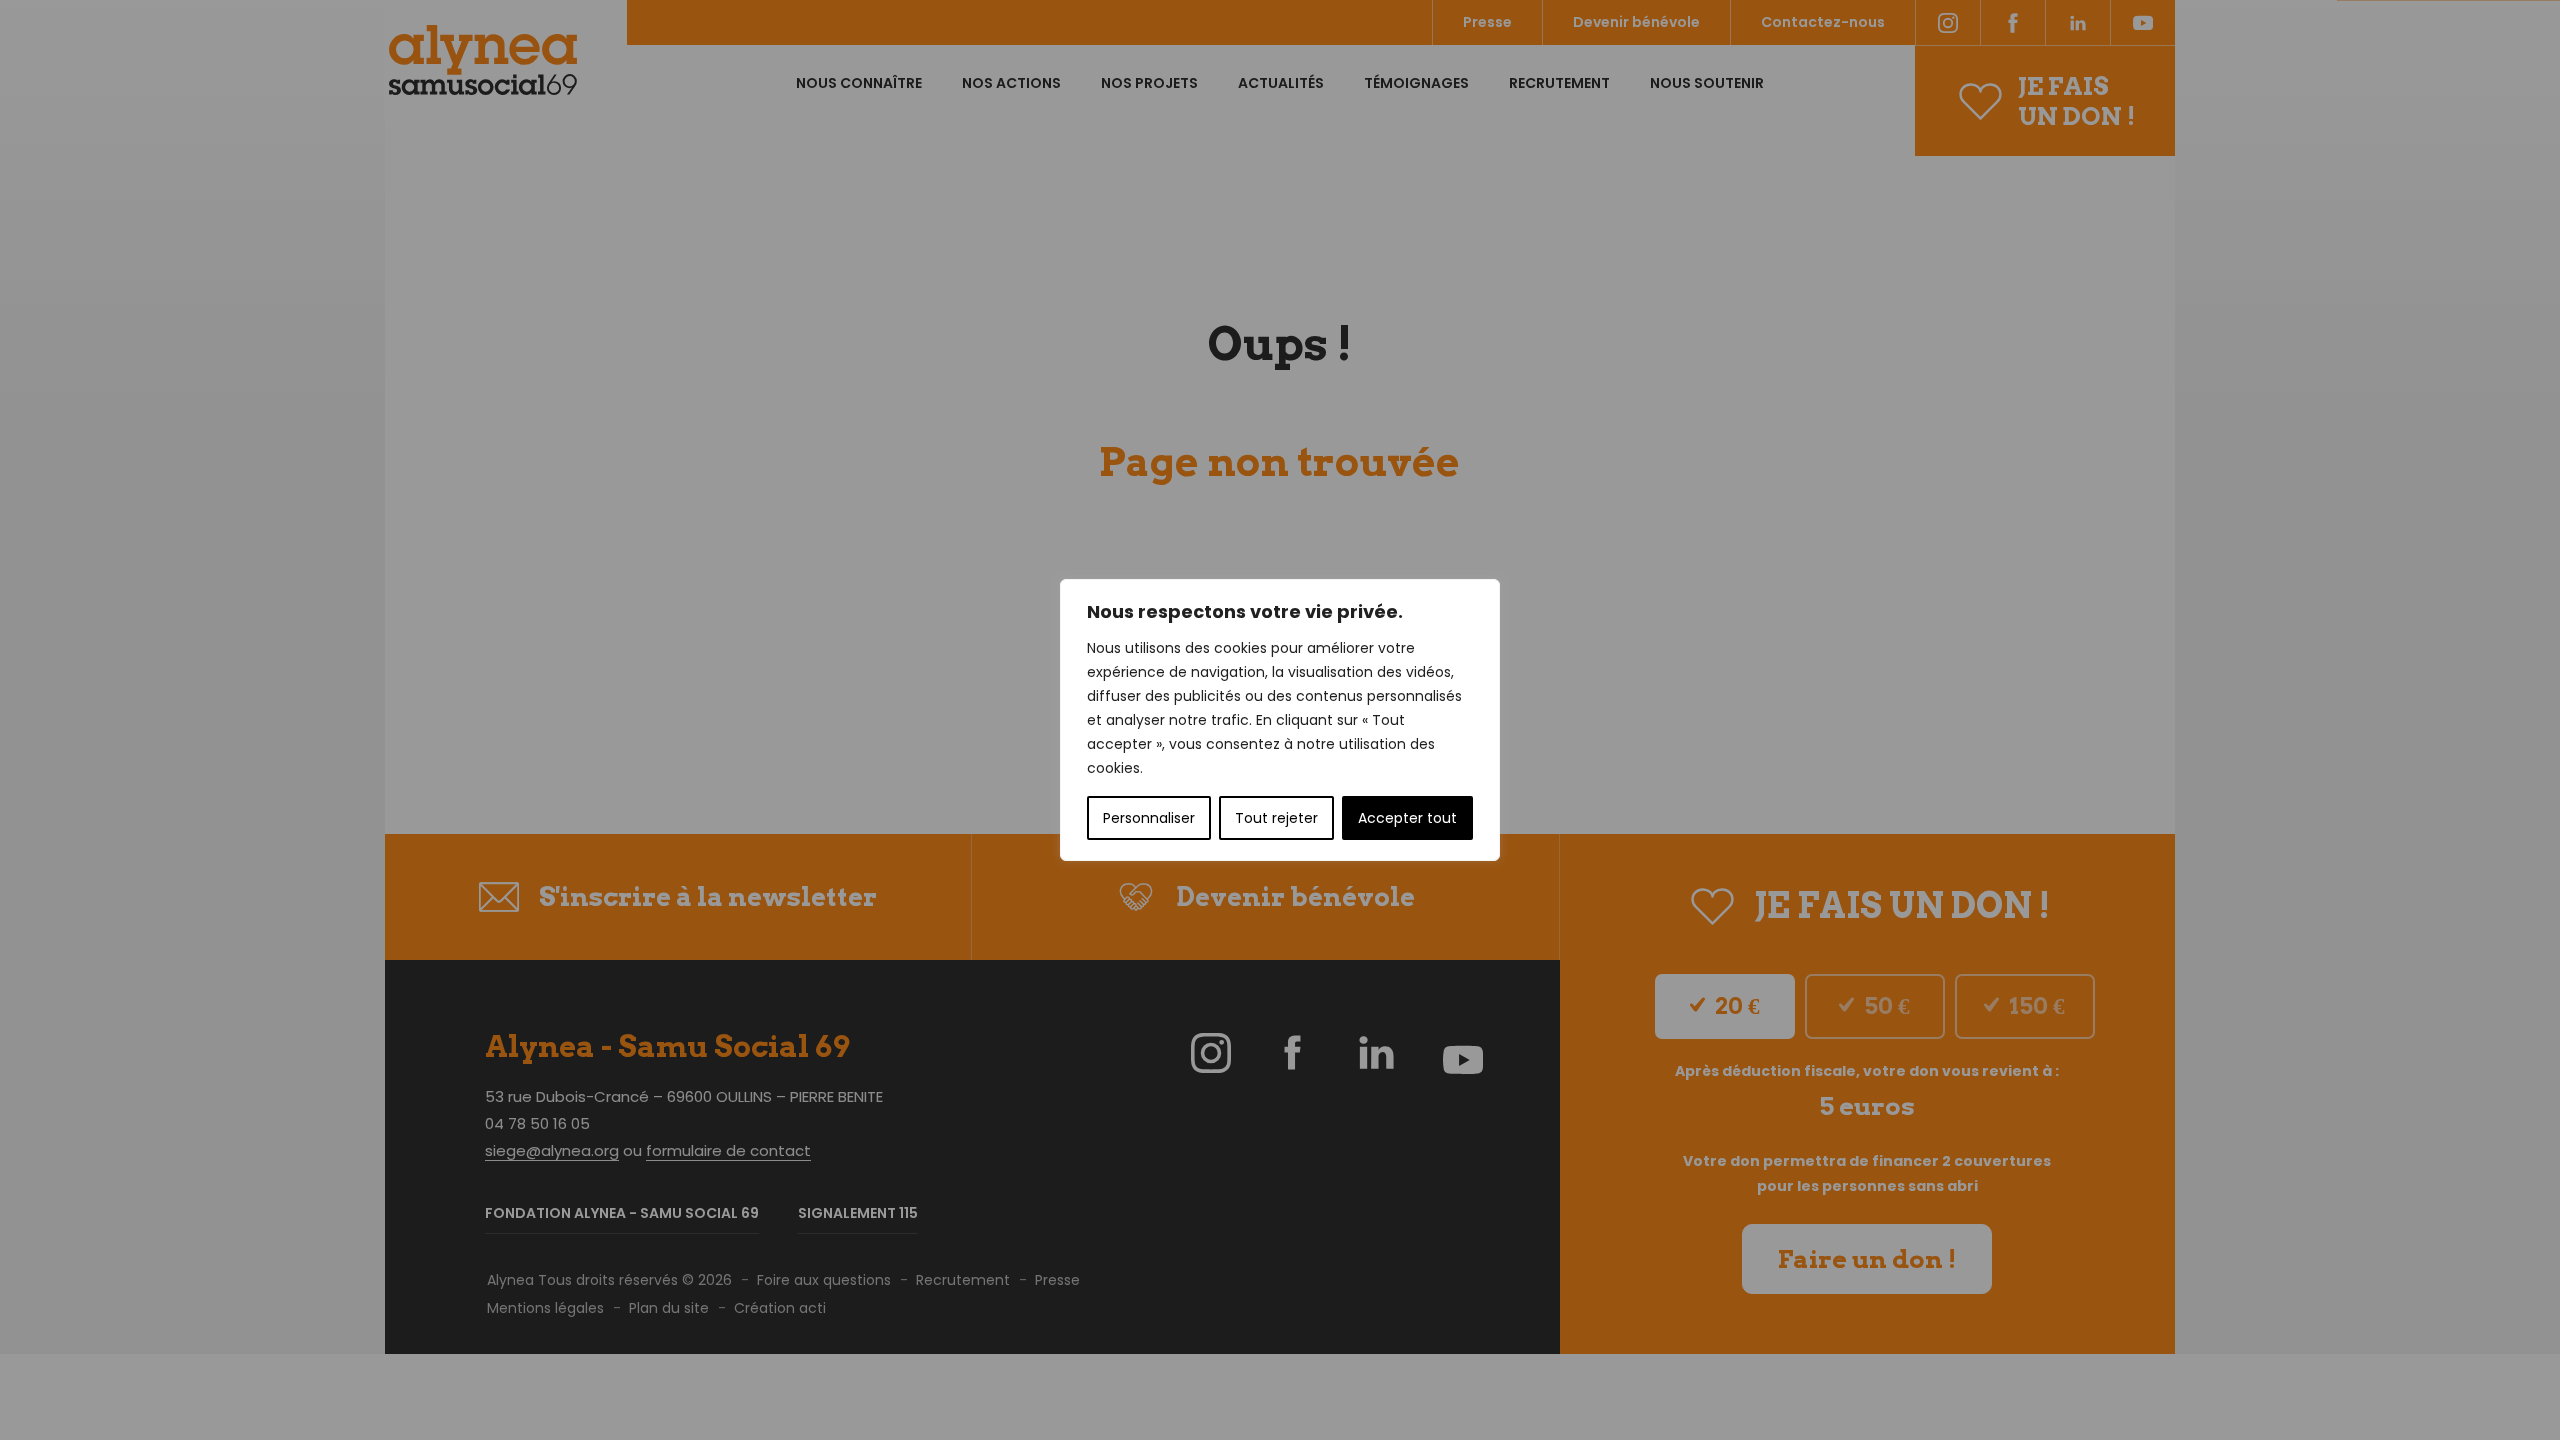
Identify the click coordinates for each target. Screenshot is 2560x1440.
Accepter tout (1407, 818)
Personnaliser (1149, 818)
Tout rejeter (1276, 818)
